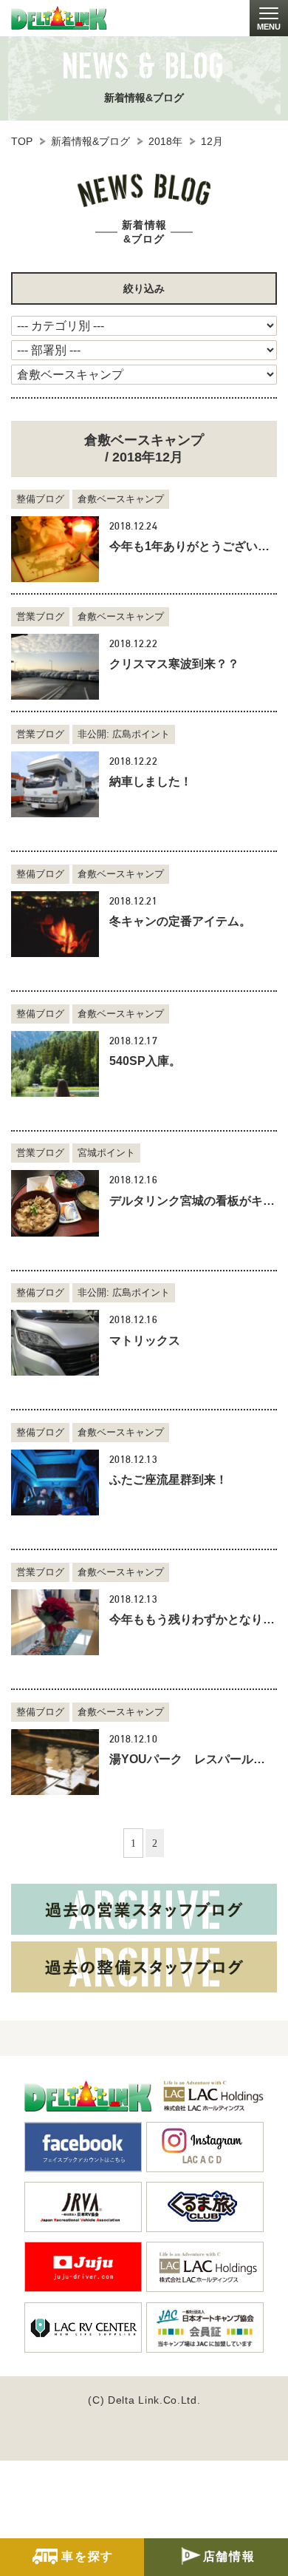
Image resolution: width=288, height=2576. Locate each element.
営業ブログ (40, 616)
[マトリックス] (55, 1343)
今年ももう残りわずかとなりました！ (193, 1619)
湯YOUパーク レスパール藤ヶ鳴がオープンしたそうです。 (193, 1759)
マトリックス (145, 1341)
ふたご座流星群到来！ (168, 1480)
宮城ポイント (106, 1153)
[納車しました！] (55, 784)
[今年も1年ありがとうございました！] (55, 549)
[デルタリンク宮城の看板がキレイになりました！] (55, 1203)
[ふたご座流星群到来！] (55, 1483)
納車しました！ (151, 781)
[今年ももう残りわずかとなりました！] (55, 1622)
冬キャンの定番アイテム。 (180, 921)
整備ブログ (40, 499)
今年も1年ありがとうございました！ (193, 546)
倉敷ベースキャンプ (121, 499)
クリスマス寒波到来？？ (174, 664)
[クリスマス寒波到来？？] (55, 667)
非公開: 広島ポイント (124, 734)
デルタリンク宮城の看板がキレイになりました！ (193, 1201)
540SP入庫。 (145, 1061)
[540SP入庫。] (55, 1064)
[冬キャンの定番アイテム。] (55, 924)
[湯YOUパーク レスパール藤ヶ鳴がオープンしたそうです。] (55, 1762)
